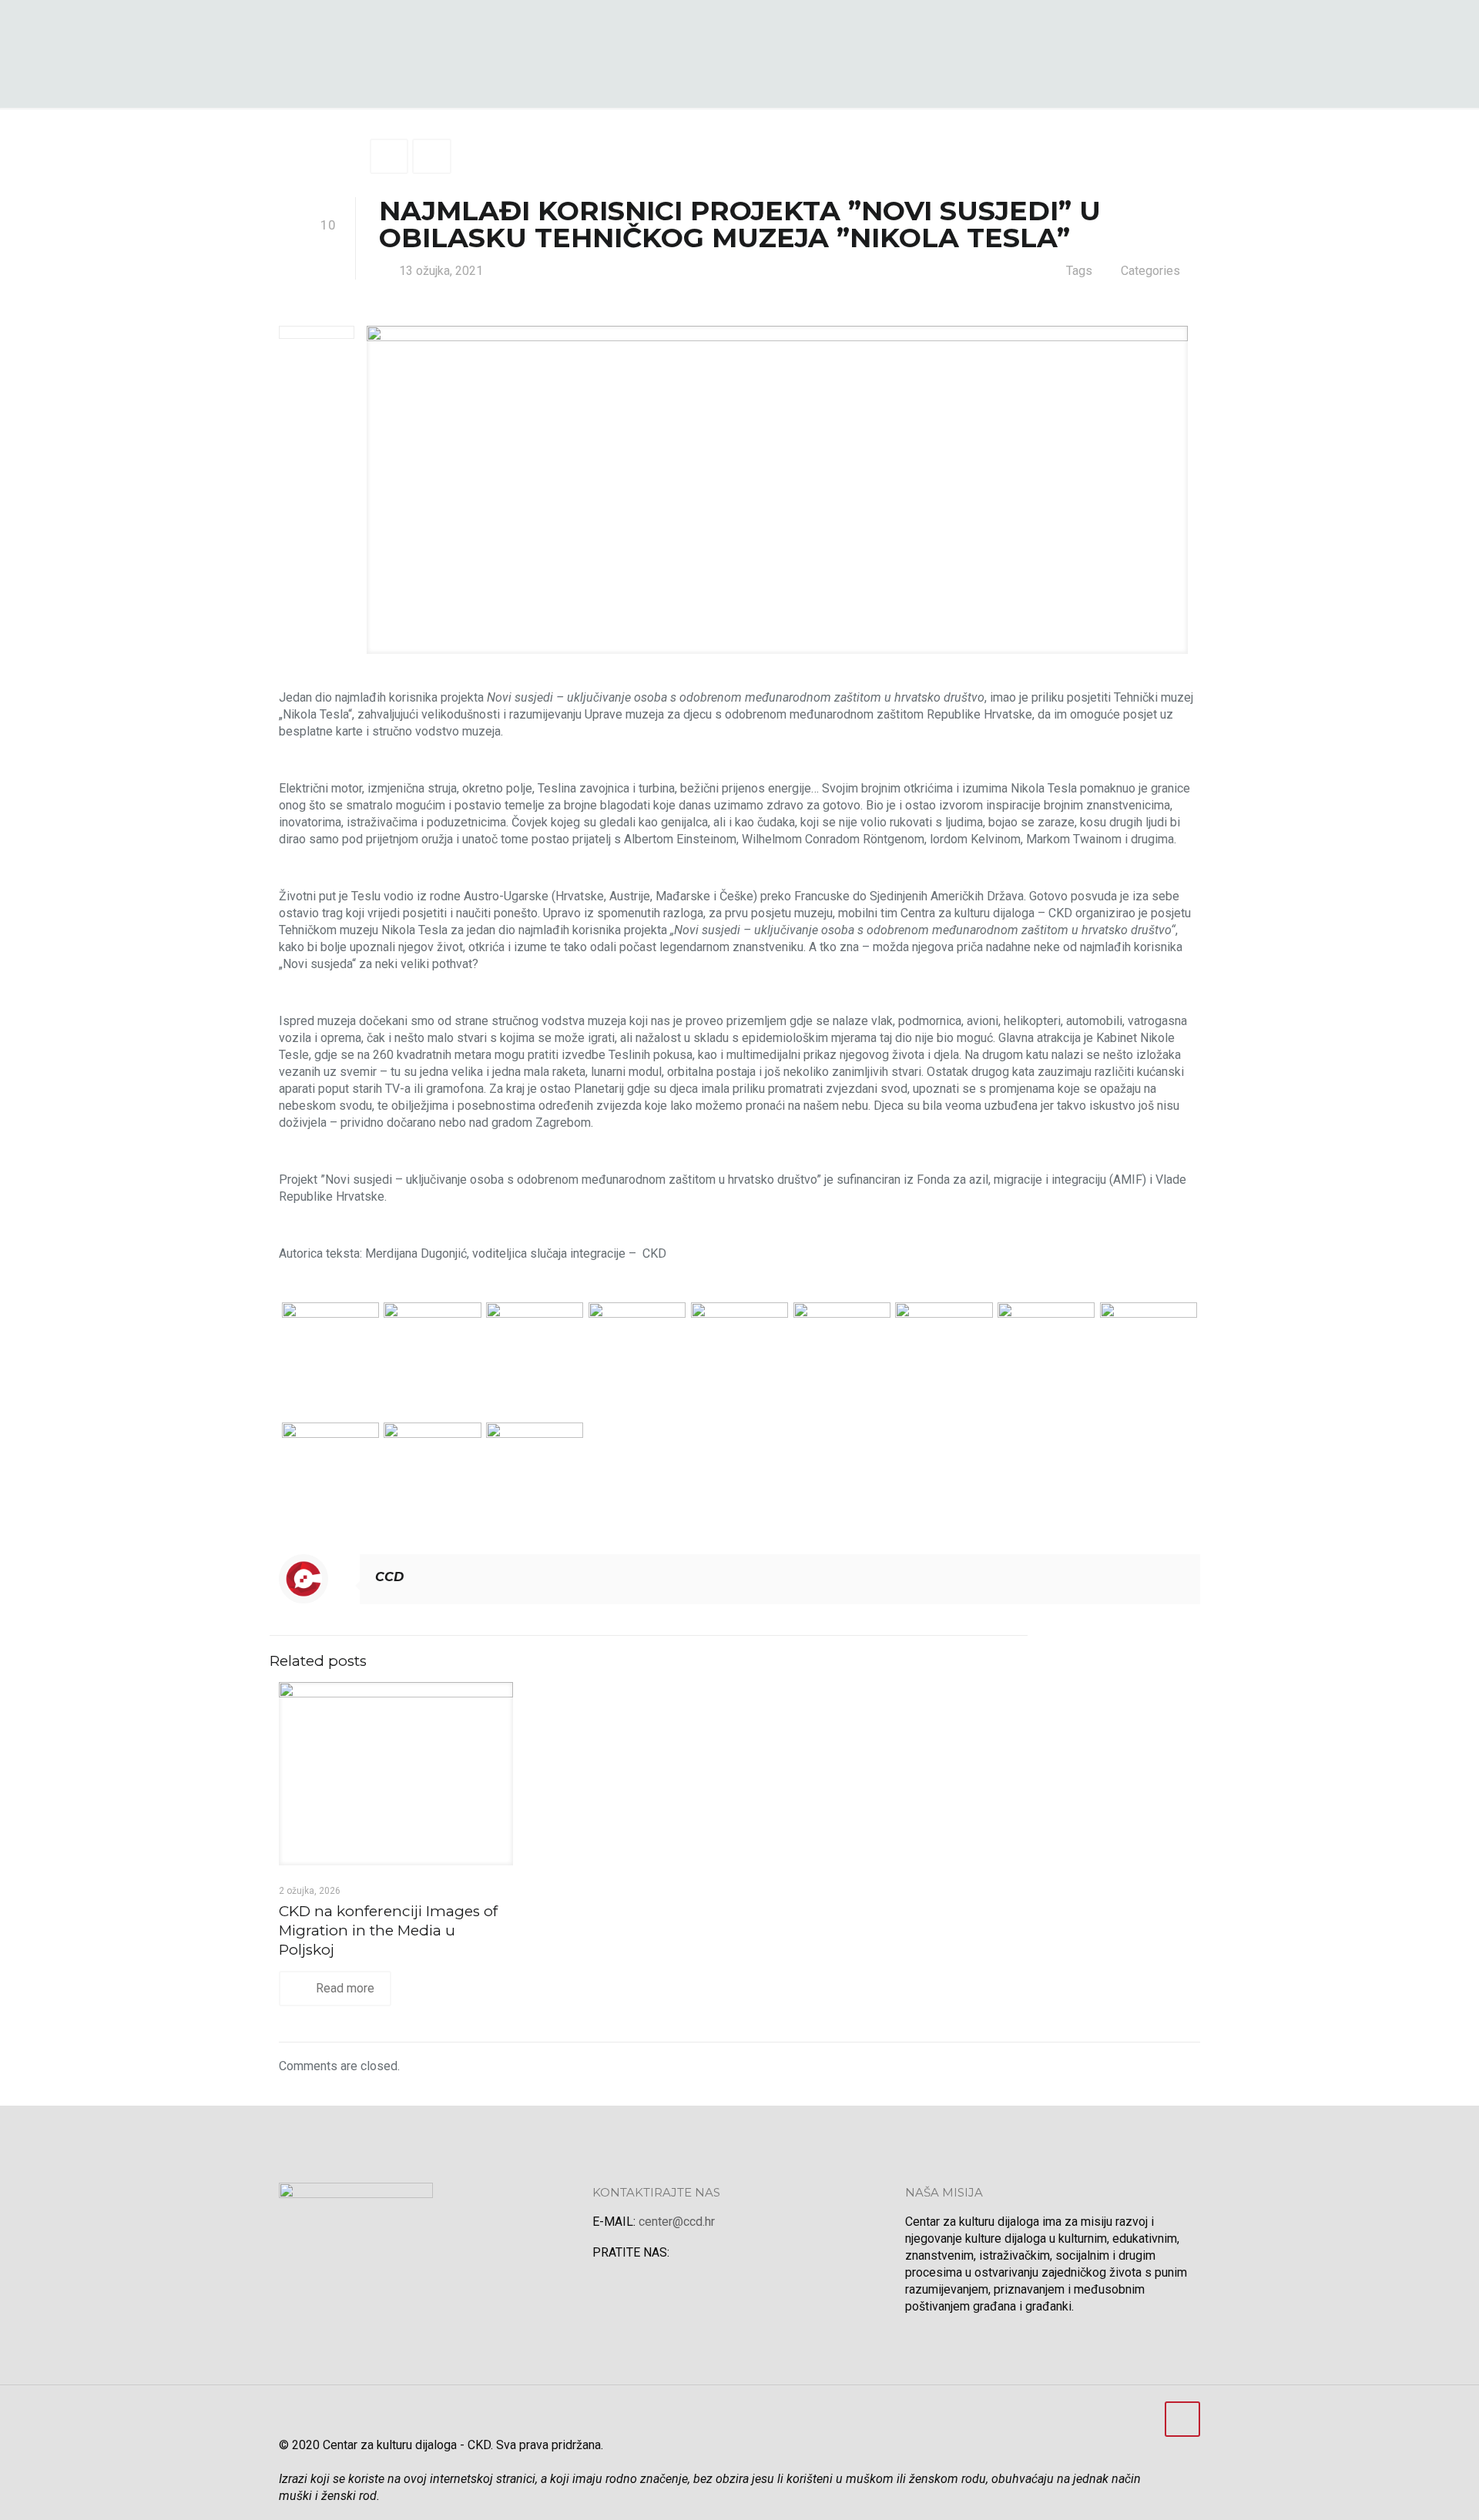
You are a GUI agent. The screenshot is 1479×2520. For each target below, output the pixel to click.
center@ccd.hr (677, 2222)
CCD (389, 1577)
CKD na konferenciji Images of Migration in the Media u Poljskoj (388, 1930)
